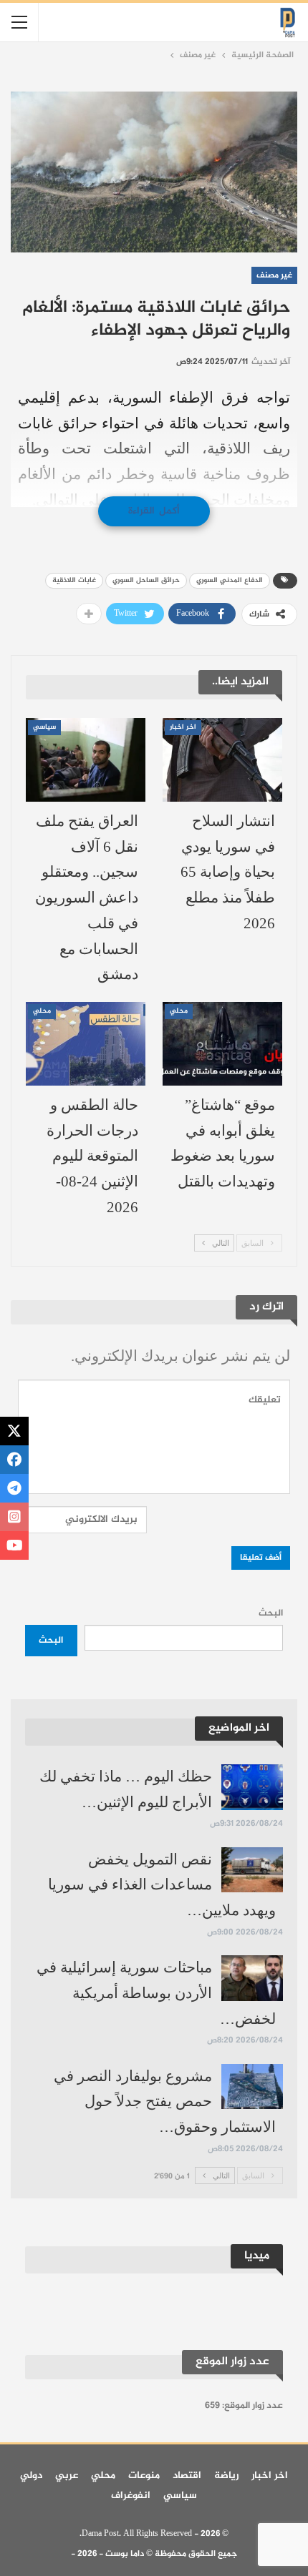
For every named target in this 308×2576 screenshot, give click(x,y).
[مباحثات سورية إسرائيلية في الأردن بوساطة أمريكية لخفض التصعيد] (252, 1978)
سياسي (44, 727)
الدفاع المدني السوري (230, 580)
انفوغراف (131, 2496)
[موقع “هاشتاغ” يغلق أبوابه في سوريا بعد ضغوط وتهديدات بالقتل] (222, 1044)
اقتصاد (187, 2476)
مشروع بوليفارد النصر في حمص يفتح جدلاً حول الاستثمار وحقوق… (165, 2101)
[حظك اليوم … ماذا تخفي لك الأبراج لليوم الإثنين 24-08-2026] (252, 1787)
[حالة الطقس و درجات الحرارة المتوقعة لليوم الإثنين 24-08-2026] (86, 1044)
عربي (67, 2476)
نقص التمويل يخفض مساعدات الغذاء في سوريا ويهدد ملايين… (162, 1885)
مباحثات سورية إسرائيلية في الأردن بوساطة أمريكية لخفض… (156, 1993)
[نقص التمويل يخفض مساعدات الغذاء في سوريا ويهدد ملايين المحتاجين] (252, 1870)
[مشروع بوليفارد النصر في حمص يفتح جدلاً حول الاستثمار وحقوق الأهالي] (252, 2087)
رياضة (226, 2476)
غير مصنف (274, 275)
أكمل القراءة (154, 511)
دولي (31, 2476)
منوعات (144, 2476)
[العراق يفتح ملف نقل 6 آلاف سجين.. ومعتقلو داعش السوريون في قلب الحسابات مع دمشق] (86, 760)
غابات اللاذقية (74, 580)
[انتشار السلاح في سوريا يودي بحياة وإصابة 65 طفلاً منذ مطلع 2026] (222, 760)
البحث (271, 1613)
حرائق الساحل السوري (146, 580)
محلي (179, 1011)
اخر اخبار (183, 727)
